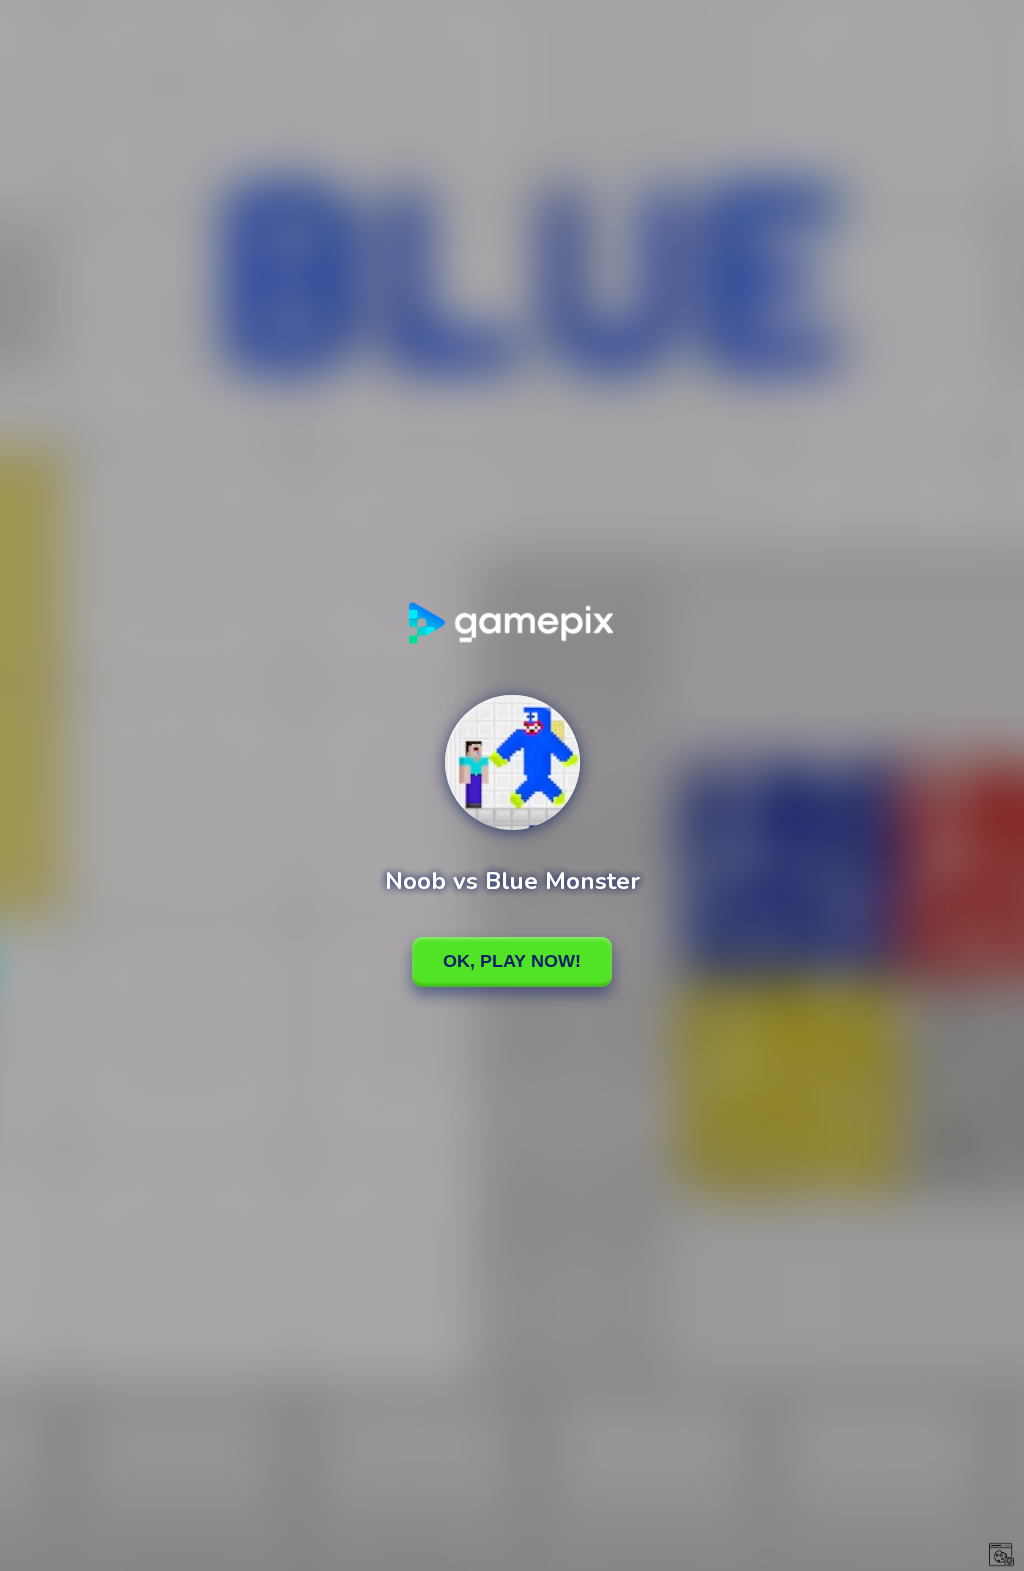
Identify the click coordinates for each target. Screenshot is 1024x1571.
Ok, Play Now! (512, 961)
